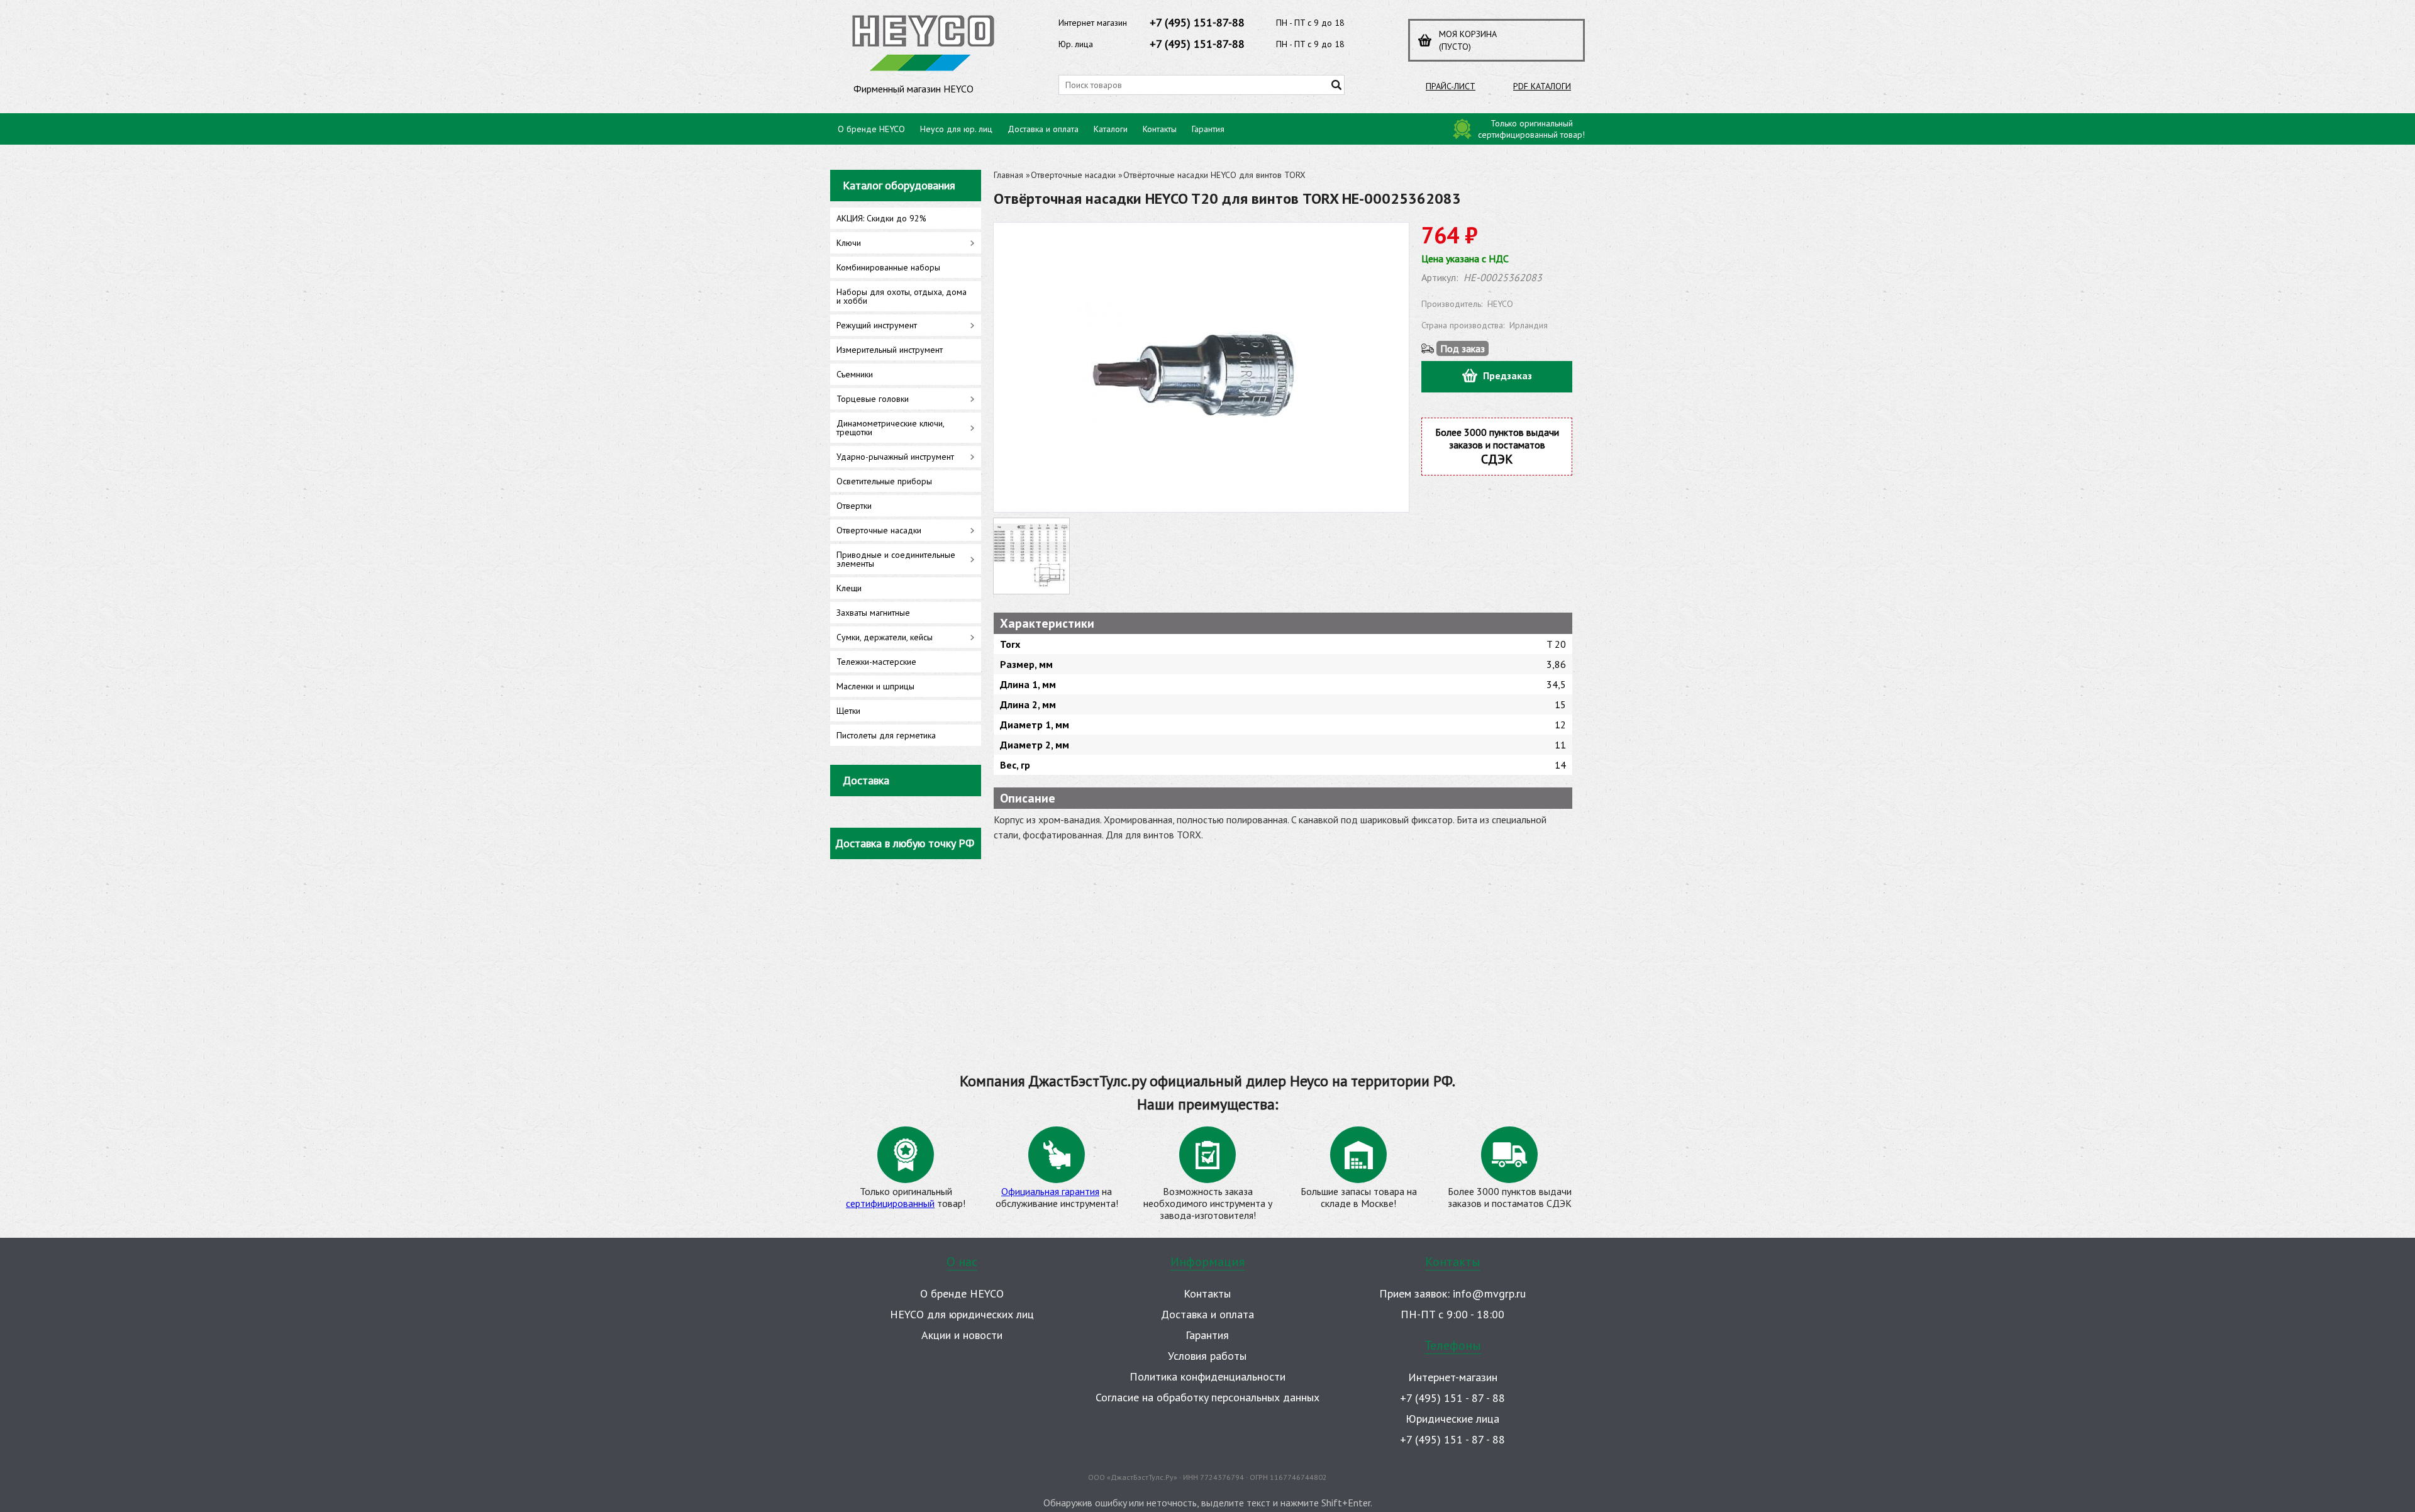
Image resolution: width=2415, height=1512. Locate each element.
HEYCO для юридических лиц (962, 1314)
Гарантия (1208, 129)
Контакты (1160, 129)
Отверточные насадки (1073, 175)
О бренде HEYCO (871, 129)
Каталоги (1111, 129)
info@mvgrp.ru (1489, 1293)
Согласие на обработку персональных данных (1207, 1397)
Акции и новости (962, 1335)
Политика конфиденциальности (1207, 1376)
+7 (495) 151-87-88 (1197, 22)
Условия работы (1207, 1356)
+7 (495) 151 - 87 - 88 (1452, 1398)
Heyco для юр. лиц (956, 129)
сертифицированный (890, 1203)
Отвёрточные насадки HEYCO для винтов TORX (1214, 175)
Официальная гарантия (1050, 1191)
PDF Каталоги (1542, 86)
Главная (1008, 175)
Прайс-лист (1451, 86)
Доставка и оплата (1043, 129)
